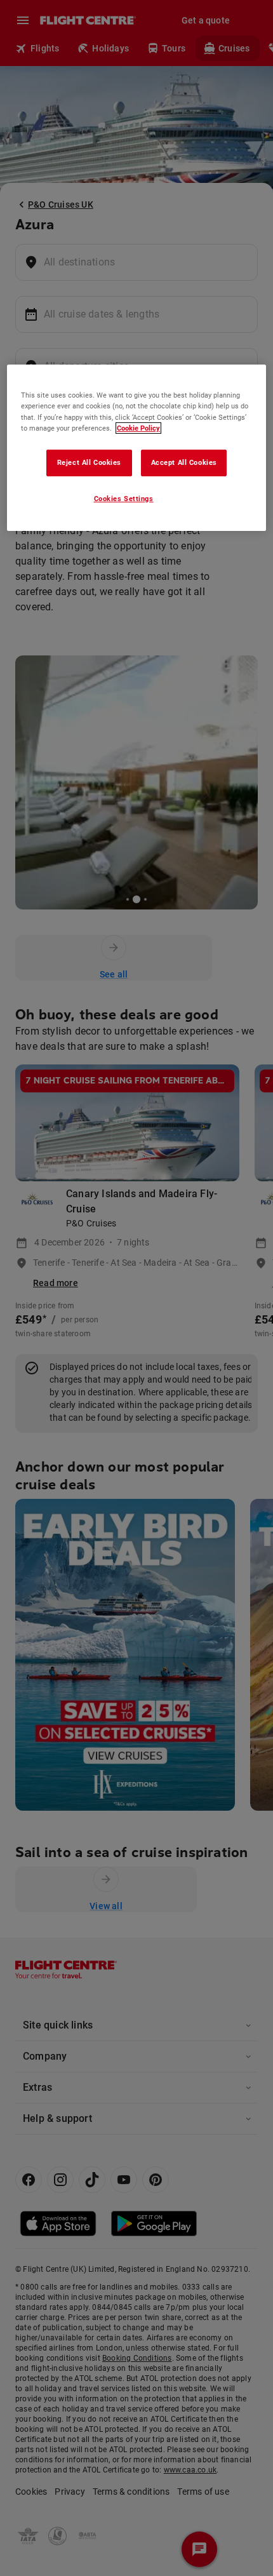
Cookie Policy (138, 428)
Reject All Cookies (89, 462)
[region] (137, 448)
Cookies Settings (124, 498)
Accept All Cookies (184, 462)
